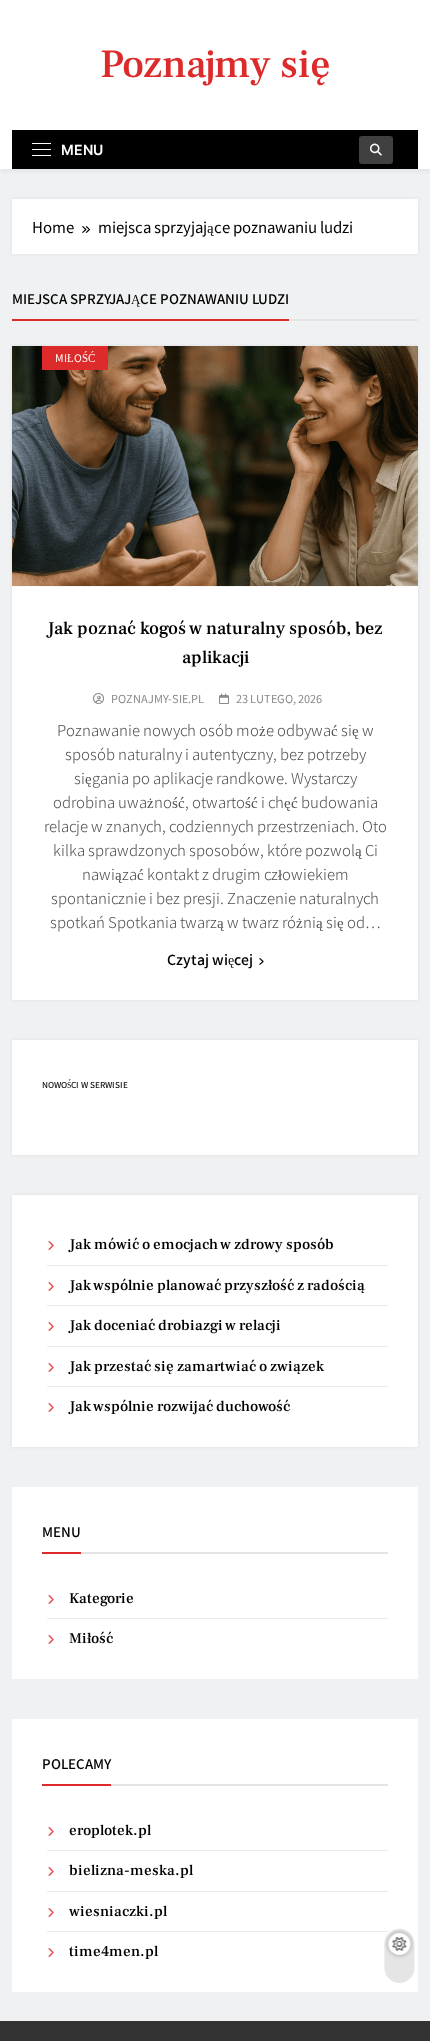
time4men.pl (113, 1951)
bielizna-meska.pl (131, 1870)
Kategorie (101, 1598)
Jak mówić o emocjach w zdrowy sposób (201, 1244)
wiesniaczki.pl (118, 1911)
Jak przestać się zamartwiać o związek (196, 1366)
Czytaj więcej (210, 959)
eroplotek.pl (110, 1830)
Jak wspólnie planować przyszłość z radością (217, 1285)
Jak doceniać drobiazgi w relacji (175, 1325)
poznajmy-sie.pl (157, 698)
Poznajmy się (215, 64)
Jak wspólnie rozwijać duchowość (179, 1406)
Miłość (75, 357)
